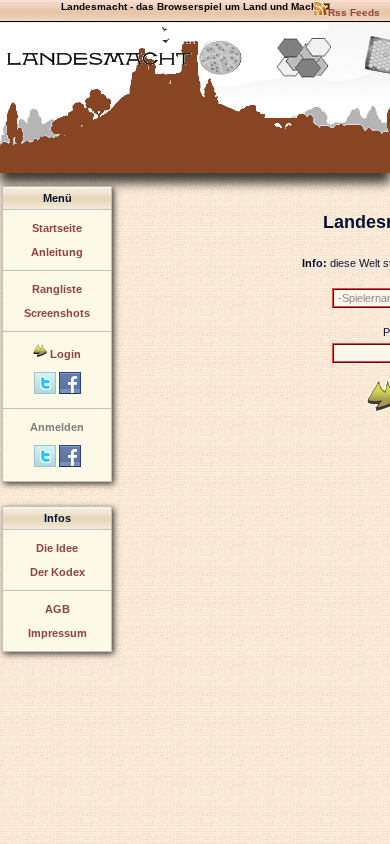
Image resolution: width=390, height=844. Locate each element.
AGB (57, 609)
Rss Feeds (354, 12)
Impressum (57, 633)
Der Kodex (57, 572)
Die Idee (57, 548)
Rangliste (57, 289)
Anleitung (57, 252)
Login (65, 354)
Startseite (57, 228)
